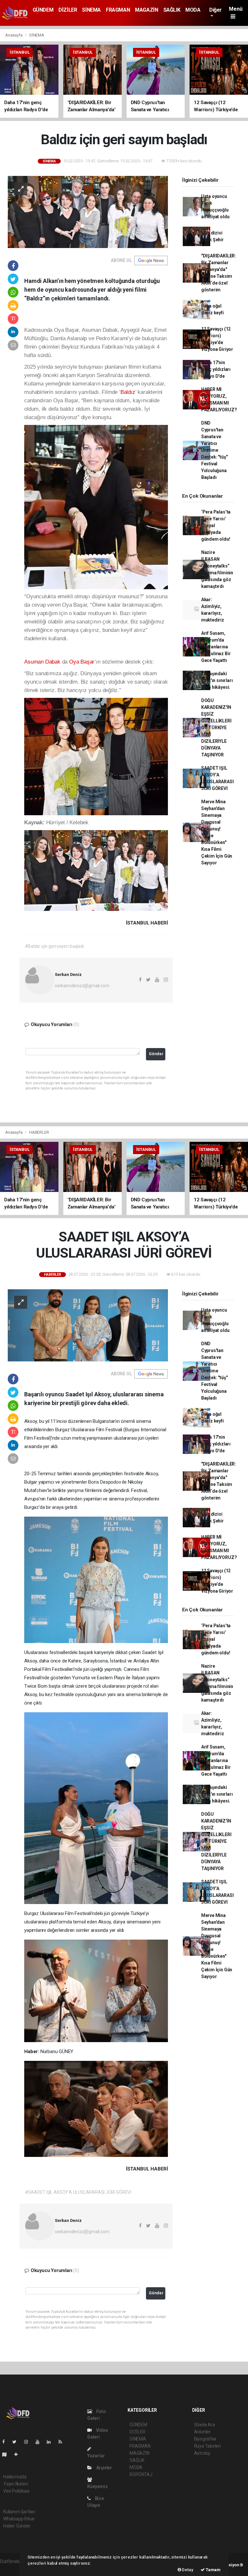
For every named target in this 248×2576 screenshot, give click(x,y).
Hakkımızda (15, 2477)
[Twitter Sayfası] (17, 2442)
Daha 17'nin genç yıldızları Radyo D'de (216, 369)
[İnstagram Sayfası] (29, 2442)
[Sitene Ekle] (19, 2454)
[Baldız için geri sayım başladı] (88, 211)
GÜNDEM (43, 10)
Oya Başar (82, 662)
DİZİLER (68, 10)
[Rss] (63, 2442)
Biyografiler (206, 2439)
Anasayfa (14, 35)
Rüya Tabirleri (207, 2446)
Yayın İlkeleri (15, 2484)
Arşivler (104, 2468)
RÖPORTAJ (141, 2474)
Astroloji (202, 2453)
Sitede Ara (205, 2425)
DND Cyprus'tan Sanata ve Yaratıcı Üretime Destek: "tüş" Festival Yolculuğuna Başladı (214, 450)
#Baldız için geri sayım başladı (54, 946)
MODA (193, 10)
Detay (187, 2570)
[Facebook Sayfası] (6, 2442)
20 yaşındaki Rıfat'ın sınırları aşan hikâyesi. (217, 680)
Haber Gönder (17, 2526)
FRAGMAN (118, 10)
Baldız (128, 392)
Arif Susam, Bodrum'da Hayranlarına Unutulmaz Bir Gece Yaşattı (216, 647)
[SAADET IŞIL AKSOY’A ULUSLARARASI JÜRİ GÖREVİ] (88, 1325)
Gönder (156, 1054)
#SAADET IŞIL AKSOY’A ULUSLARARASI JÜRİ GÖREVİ (78, 2192)
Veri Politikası (16, 2491)
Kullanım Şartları (19, 2512)
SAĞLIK (172, 10)
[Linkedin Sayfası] (51, 2442)
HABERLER (39, 1132)
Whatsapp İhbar (19, 2519)
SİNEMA (91, 10)
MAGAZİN (146, 10)
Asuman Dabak (42, 662)
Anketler (202, 2432)
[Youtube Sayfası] (40, 2442)
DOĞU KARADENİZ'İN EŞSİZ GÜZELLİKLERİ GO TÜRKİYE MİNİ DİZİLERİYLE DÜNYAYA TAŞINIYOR (216, 728)
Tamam (213, 2570)
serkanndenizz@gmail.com (82, 986)
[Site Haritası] (7, 2454)
